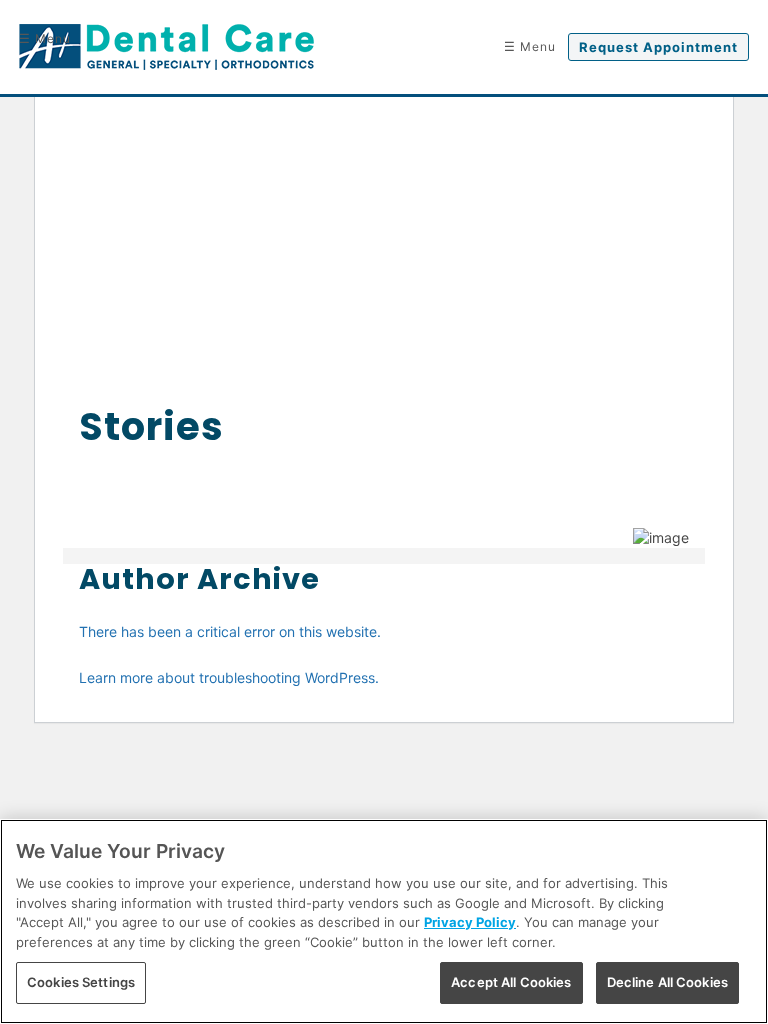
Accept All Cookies (511, 982)
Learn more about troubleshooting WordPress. (229, 677)
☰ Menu (45, 38)
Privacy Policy (470, 922)
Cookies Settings (81, 982)
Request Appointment (658, 47)
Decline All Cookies (667, 982)
